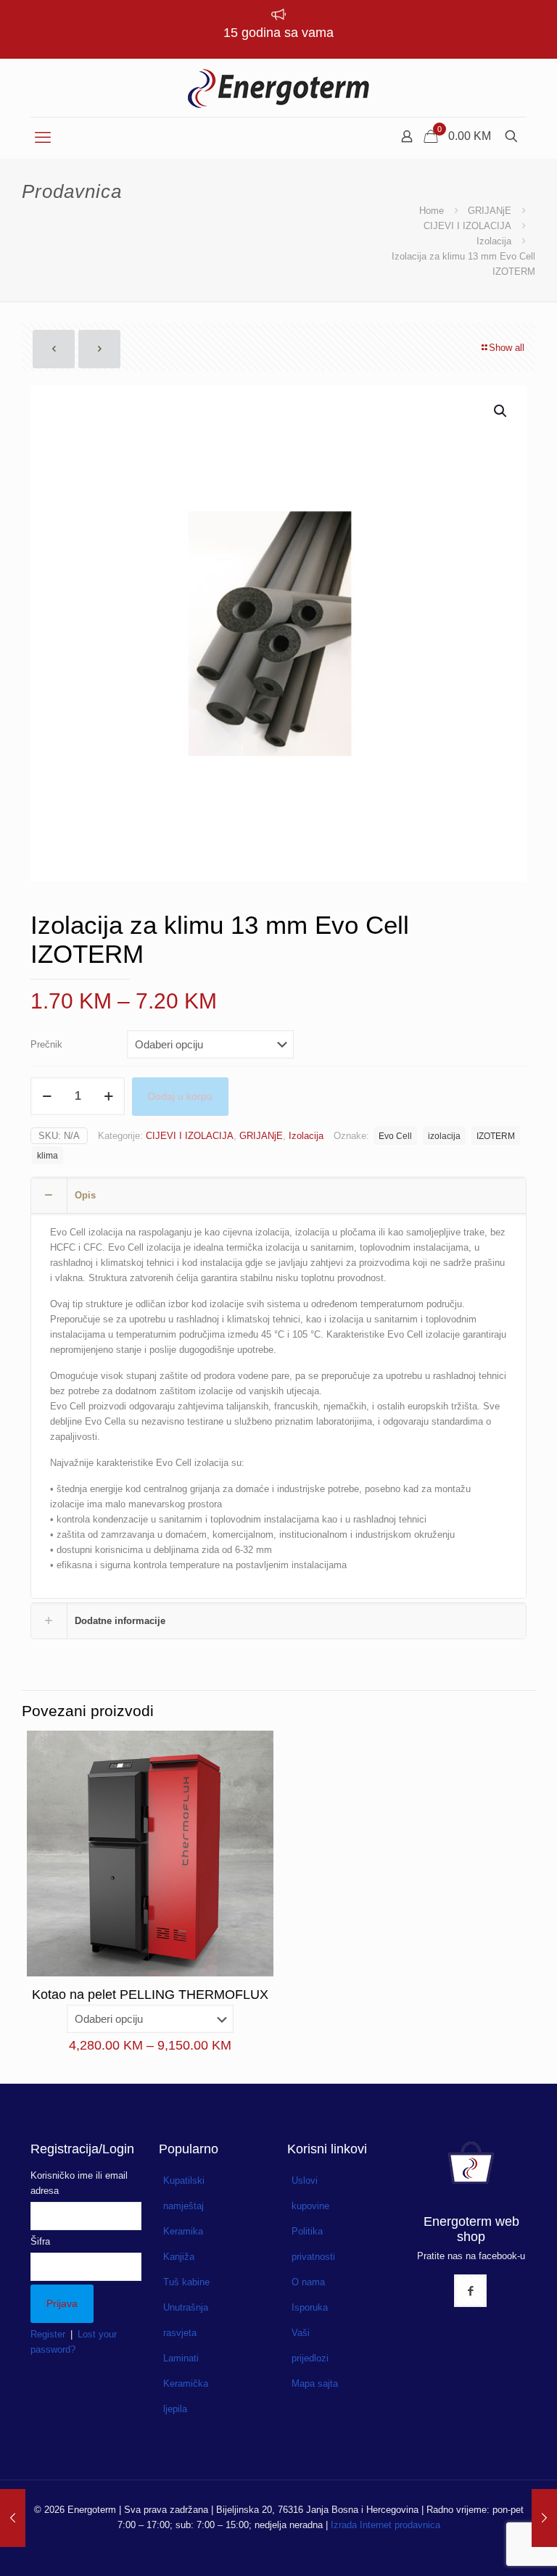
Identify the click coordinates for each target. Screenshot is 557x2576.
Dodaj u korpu (180, 1096)
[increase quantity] (108, 1096)
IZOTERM (496, 1136)
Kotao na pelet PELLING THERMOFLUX (150, 1995)
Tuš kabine (186, 2282)
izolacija (444, 1136)
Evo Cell (395, 1136)
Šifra (40, 2241)
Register (48, 2334)
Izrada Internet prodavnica (385, 2525)
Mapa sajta (315, 2384)
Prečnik (46, 1044)
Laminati (181, 2358)
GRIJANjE (490, 211)
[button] (501, 411)
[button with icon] (470, 2291)
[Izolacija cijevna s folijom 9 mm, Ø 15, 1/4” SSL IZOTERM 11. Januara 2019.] (13, 2518)
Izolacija (494, 241)
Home (432, 211)
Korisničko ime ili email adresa (79, 2183)
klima (48, 1155)
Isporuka (310, 2307)
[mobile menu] (43, 138)
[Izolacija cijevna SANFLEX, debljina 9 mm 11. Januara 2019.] (544, 2518)
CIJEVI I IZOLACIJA (467, 226)
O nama (308, 2282)
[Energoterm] (278, 88)
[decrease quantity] (47, 1096)
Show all (507, 348)
